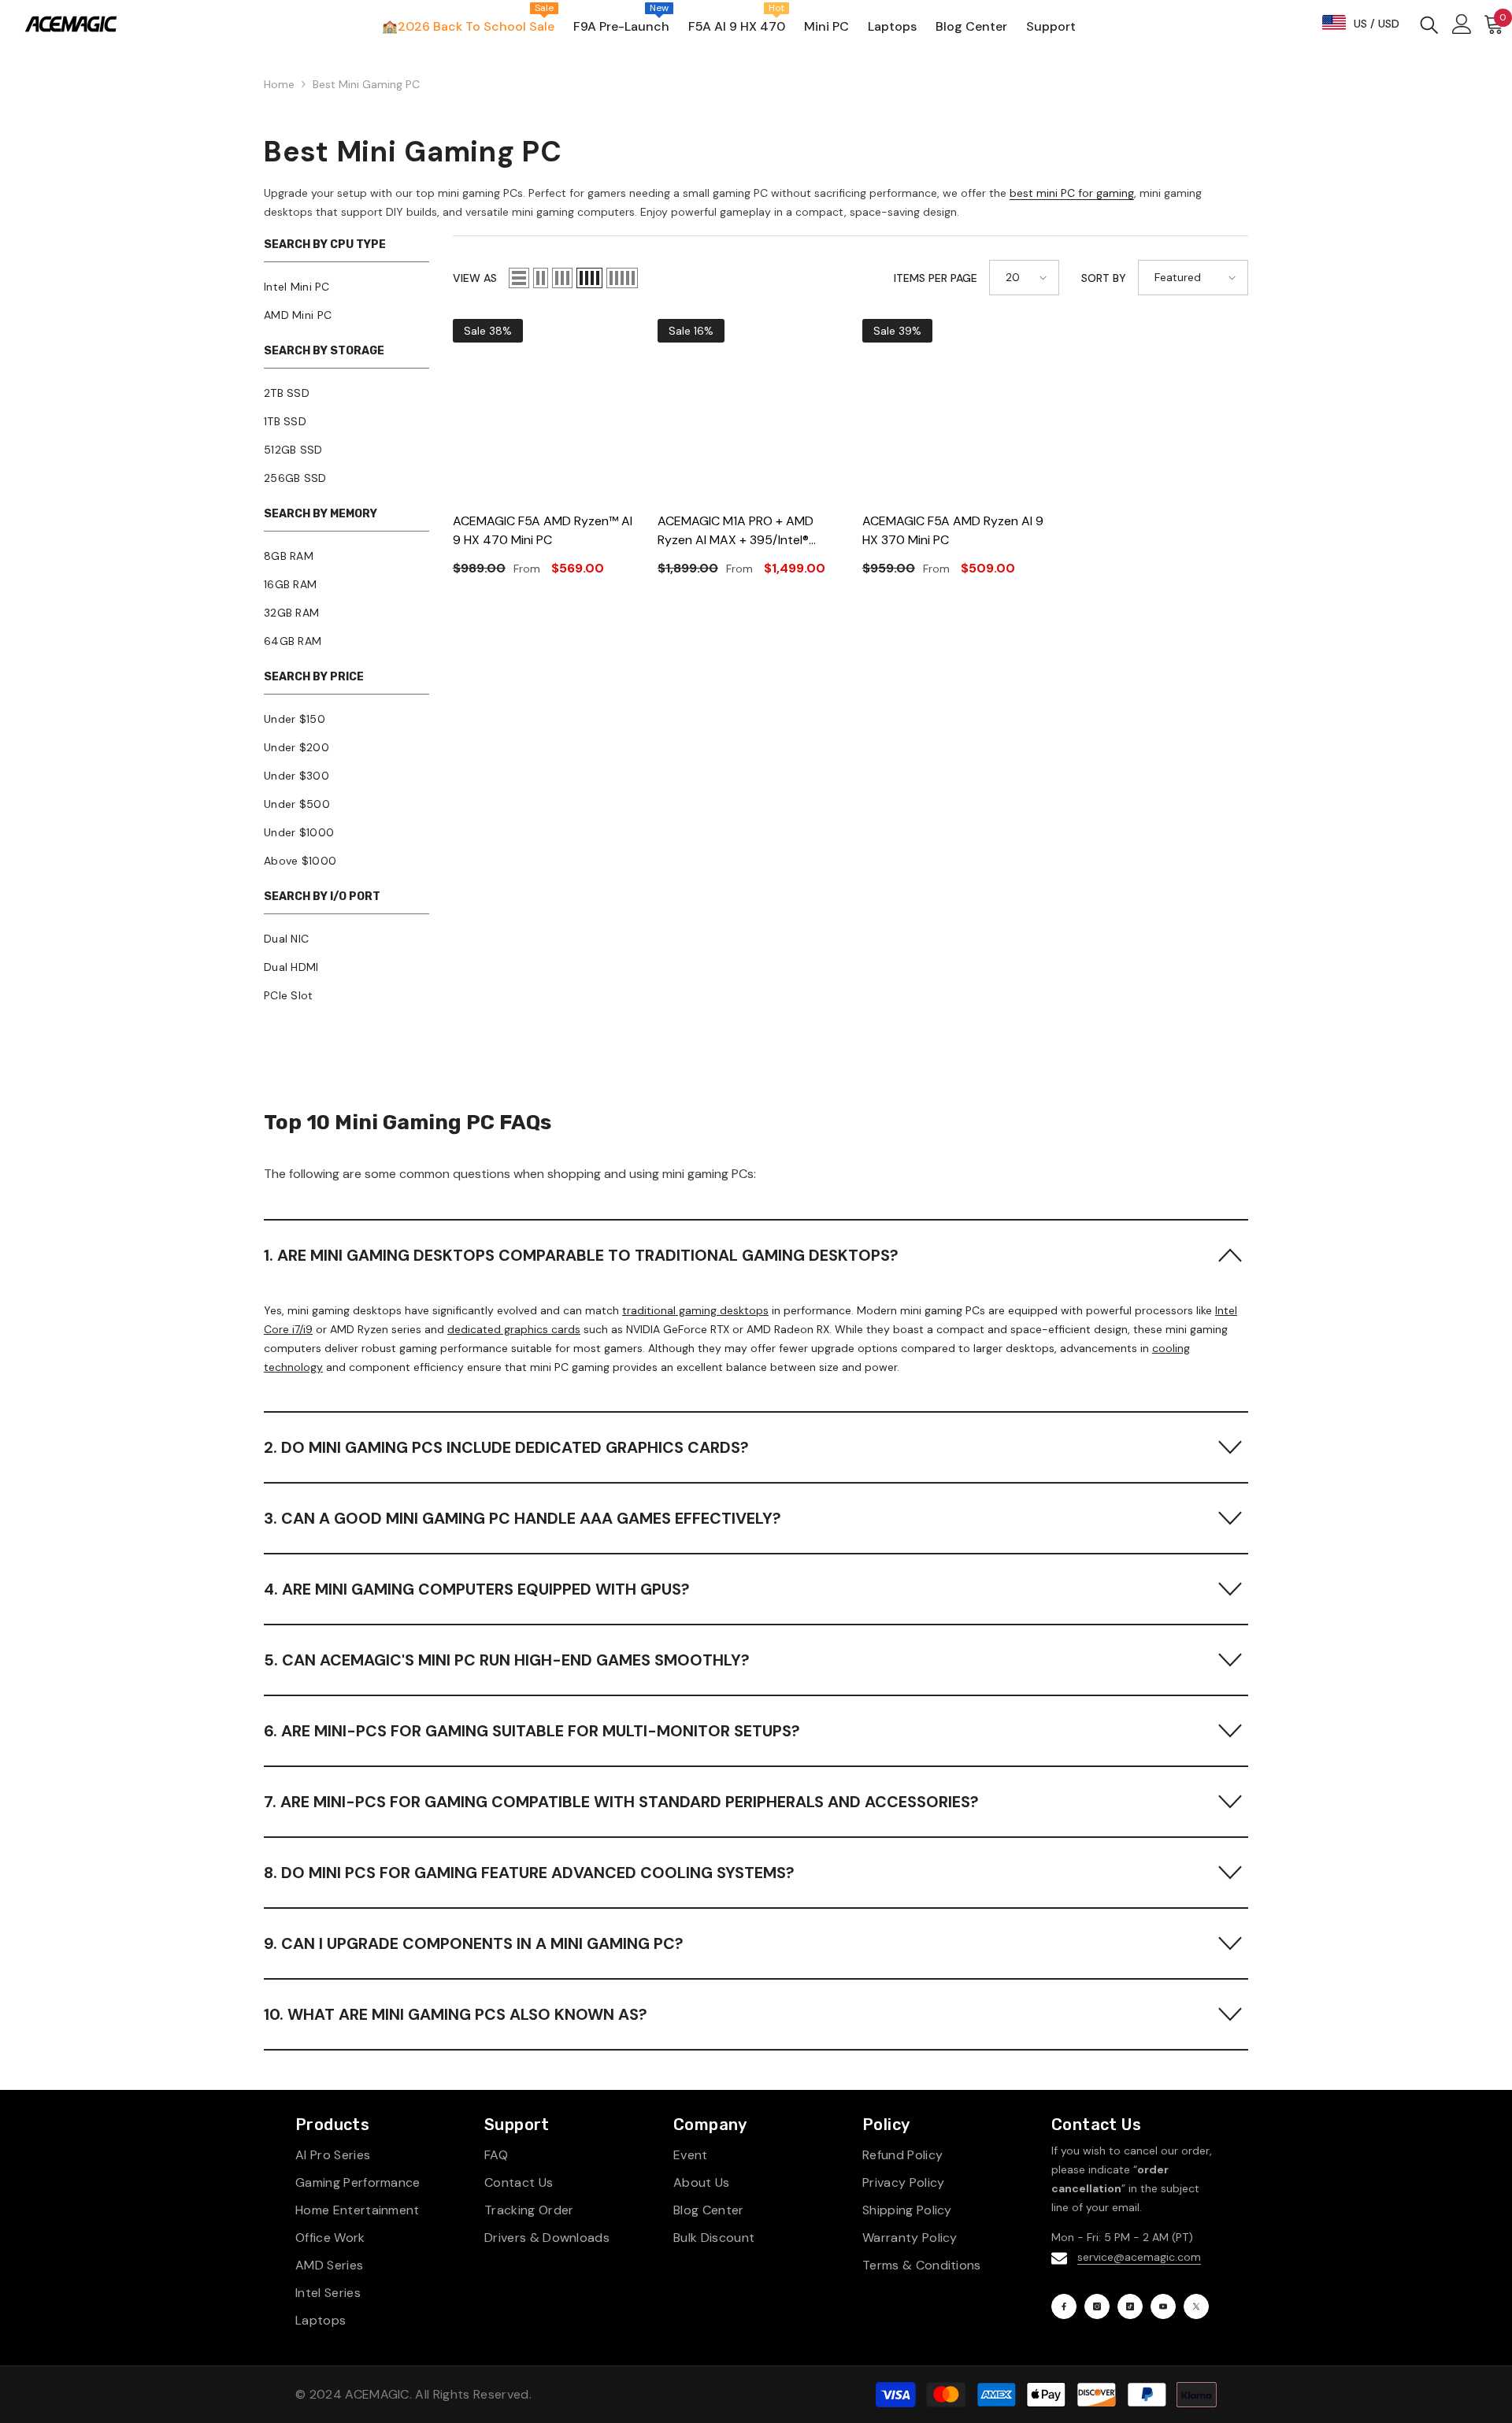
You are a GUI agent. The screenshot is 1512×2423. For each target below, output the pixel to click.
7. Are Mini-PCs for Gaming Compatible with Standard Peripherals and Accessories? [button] (621, 1802)
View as (475, 278)
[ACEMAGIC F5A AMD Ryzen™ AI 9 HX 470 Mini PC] (543, 409)
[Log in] (1462, 24)
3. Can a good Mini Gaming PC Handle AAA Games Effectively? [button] (523, 1518)
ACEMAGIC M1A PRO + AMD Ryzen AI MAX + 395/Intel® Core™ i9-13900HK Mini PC (736, 531)
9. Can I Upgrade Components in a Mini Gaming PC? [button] (474, 1943)
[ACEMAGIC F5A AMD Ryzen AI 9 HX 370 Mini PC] (953, 409)
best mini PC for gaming (1072, 193)
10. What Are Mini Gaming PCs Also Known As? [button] (456, 2014)
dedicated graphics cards (514, 1329)
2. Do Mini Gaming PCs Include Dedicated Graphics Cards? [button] (506, 1447)
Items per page (936, 278)
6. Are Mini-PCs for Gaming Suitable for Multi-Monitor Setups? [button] (532, 1731)
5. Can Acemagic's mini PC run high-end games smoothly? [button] (507, 1660)
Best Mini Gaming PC (366, 84)
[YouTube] (1163, 2306)
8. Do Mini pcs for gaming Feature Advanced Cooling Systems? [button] (529, 1873)
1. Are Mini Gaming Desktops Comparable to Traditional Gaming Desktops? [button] (581, 1255)
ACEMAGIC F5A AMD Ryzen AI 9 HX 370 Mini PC (953, 530)
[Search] (1429, 24)
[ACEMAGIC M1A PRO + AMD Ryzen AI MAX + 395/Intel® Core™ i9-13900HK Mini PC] (748, 409)
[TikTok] (1130, 2306)
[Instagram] (1097, 2306)
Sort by (1104, 278)
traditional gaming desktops (695, 1310)
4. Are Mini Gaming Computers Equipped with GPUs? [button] (477, 1589)
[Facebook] (1064, 2306)
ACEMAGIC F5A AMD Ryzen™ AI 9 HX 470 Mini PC (543, 530)
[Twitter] (1196, 2306)
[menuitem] (346, 287)
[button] (519, 278)
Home (279, 84)
